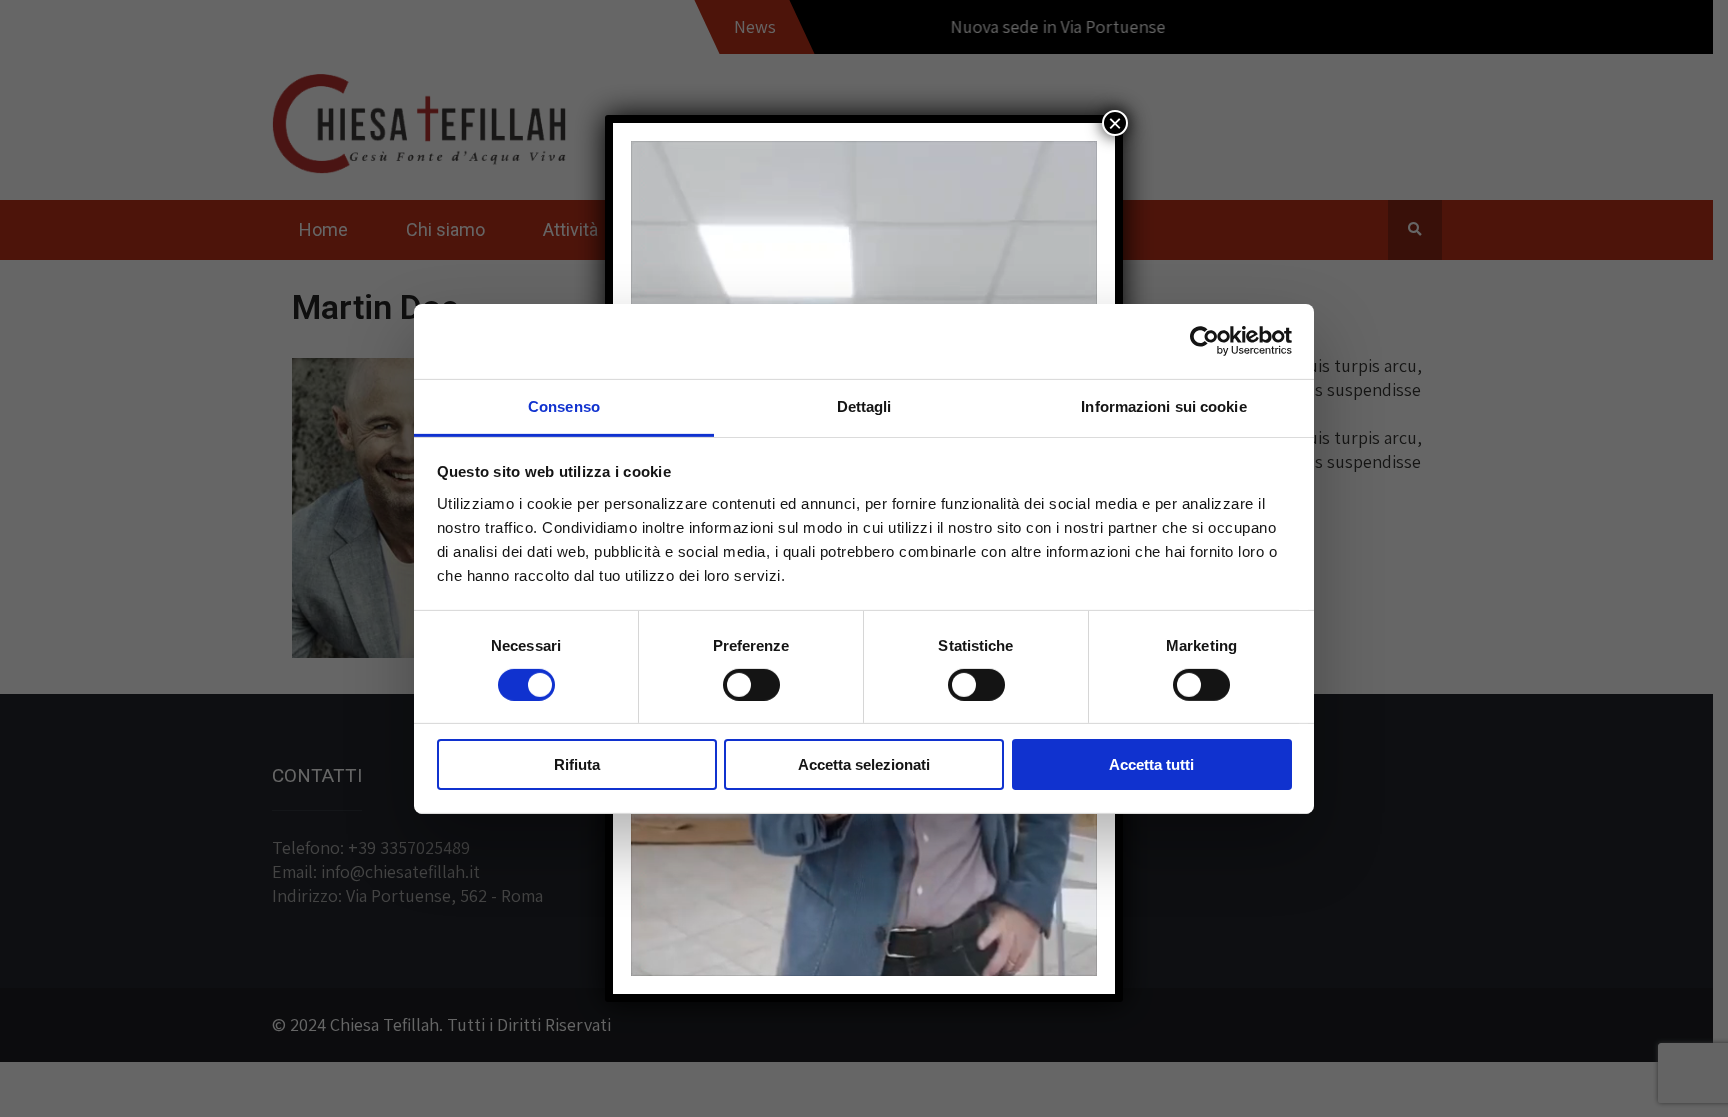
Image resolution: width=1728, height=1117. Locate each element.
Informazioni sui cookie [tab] (1163, 405)
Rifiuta (577, 764)
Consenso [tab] (564, 405)
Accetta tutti (1151, 764)
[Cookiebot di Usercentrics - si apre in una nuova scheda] (1204, 341)
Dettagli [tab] (864, 405)
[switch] (751, 685)
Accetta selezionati (864, 764)
